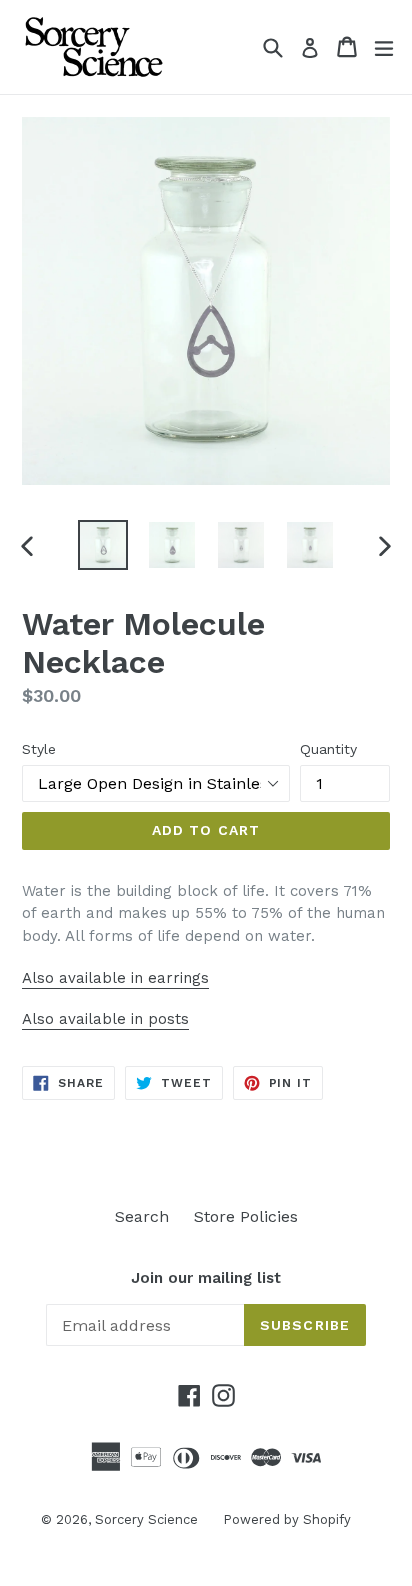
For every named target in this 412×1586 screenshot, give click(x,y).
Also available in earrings (115, 978)
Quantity (328, 749)
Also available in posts (105, 1019)
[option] (102, 545)
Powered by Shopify (287, 1519)
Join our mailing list (206, 1278)
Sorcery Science (146, 1519)
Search (142, 1216)
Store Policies (246, 1216)
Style (39, 749)
